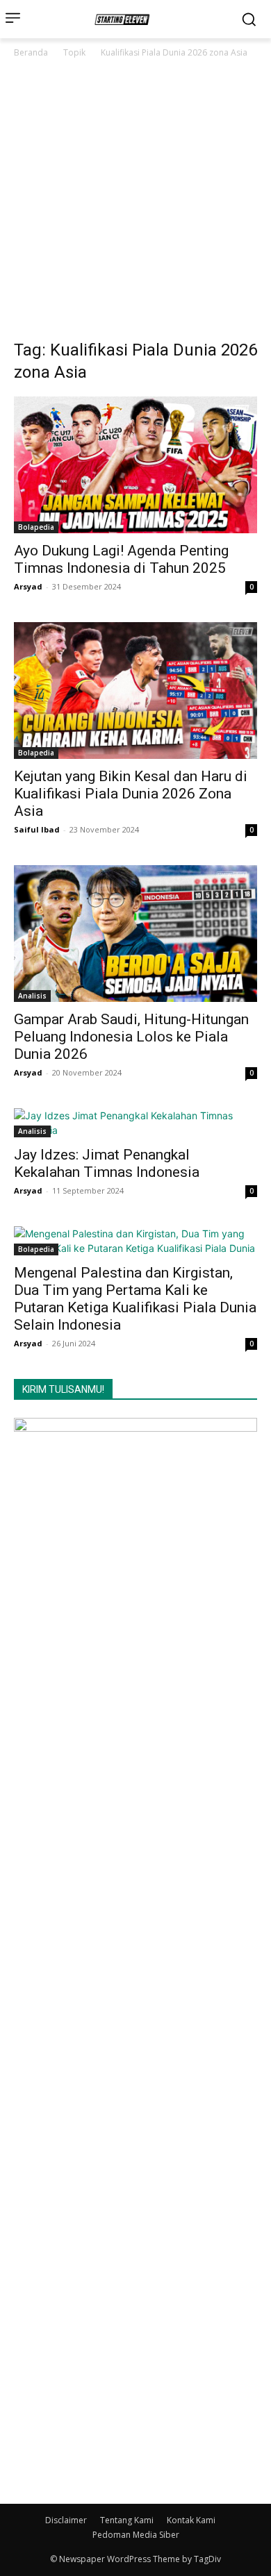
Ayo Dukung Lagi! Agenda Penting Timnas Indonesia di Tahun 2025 (121, 559)
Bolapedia (36, 527)
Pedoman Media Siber (136, 2535)
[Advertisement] (135, 203)
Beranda (31, 52)
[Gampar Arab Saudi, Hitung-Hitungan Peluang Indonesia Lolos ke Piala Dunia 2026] (135, 934)
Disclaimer (66, 2520)
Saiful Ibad (37, 829)
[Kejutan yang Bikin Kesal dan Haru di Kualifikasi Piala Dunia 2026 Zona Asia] (135, 691)
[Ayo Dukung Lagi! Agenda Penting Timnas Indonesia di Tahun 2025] (135, 465)
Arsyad (28, 586)
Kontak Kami (191, 2520)
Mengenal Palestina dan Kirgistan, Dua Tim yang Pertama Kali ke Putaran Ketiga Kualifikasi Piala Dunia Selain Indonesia (135, 1299)
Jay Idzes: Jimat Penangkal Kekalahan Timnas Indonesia (107, 1163)
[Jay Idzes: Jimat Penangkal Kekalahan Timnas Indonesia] (135, 1123)
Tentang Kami (127, 2520)
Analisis (32, 996)
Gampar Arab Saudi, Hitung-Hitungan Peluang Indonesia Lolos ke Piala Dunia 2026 (131, 1037)
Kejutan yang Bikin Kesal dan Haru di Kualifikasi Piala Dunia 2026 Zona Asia (131, 794)
